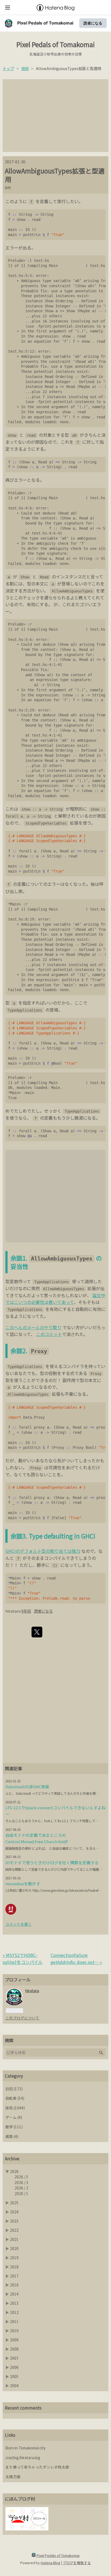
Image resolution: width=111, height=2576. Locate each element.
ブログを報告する (77, 2563)
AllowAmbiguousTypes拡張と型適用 (55, 175)
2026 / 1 (21, 2193)
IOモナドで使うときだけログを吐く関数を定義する (52, 1862)
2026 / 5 (21, 2177)
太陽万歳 (13, 2477)
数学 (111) (14, 2127)
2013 (14, 2303)
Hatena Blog (51, 2563)
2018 (14, 2267)
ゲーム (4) (14, 2117)
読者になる (93, 23)
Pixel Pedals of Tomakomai (45, 23)
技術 (8, 188)
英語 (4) (12, 2136)
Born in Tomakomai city (25, 2448)
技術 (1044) (15, 2108)
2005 (14, 2376)
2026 (14, 2171)
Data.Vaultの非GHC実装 (27, 1787)
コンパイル (55, 1558)
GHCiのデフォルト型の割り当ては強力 (43, 1551)
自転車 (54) (15, 2098)
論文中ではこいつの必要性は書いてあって (55, 1299)
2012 (14, 2312)
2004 (14, 2386)
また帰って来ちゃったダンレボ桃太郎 (37, 2467)
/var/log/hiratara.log (23, 2457)
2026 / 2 (21, 2188)
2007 (14, 2358)
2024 (14, 2212)
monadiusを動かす (23, 1884)
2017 (14, 2276)
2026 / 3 (21, 2182)
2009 (14, 2340)
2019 (14, 2258)
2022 (14, 2230)
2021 (14, 2239)
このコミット (49, 1334)
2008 (14, 2349)
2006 (14, 2367)
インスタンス (69, 577)
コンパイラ (73, 1366)
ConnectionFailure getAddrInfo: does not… (76, 1959)
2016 (14, 2285)
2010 (14, 2331)
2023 (14, 2221)
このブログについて (22, 2018)
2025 (14, 2203)
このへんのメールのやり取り (33, 1327)
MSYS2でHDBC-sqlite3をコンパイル (23, 1959)
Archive (12, 2158)
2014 (14, 2294)
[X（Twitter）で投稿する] (37, 1632)
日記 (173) (14, 2089)
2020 (14, 2248)
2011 (14, 2321)
